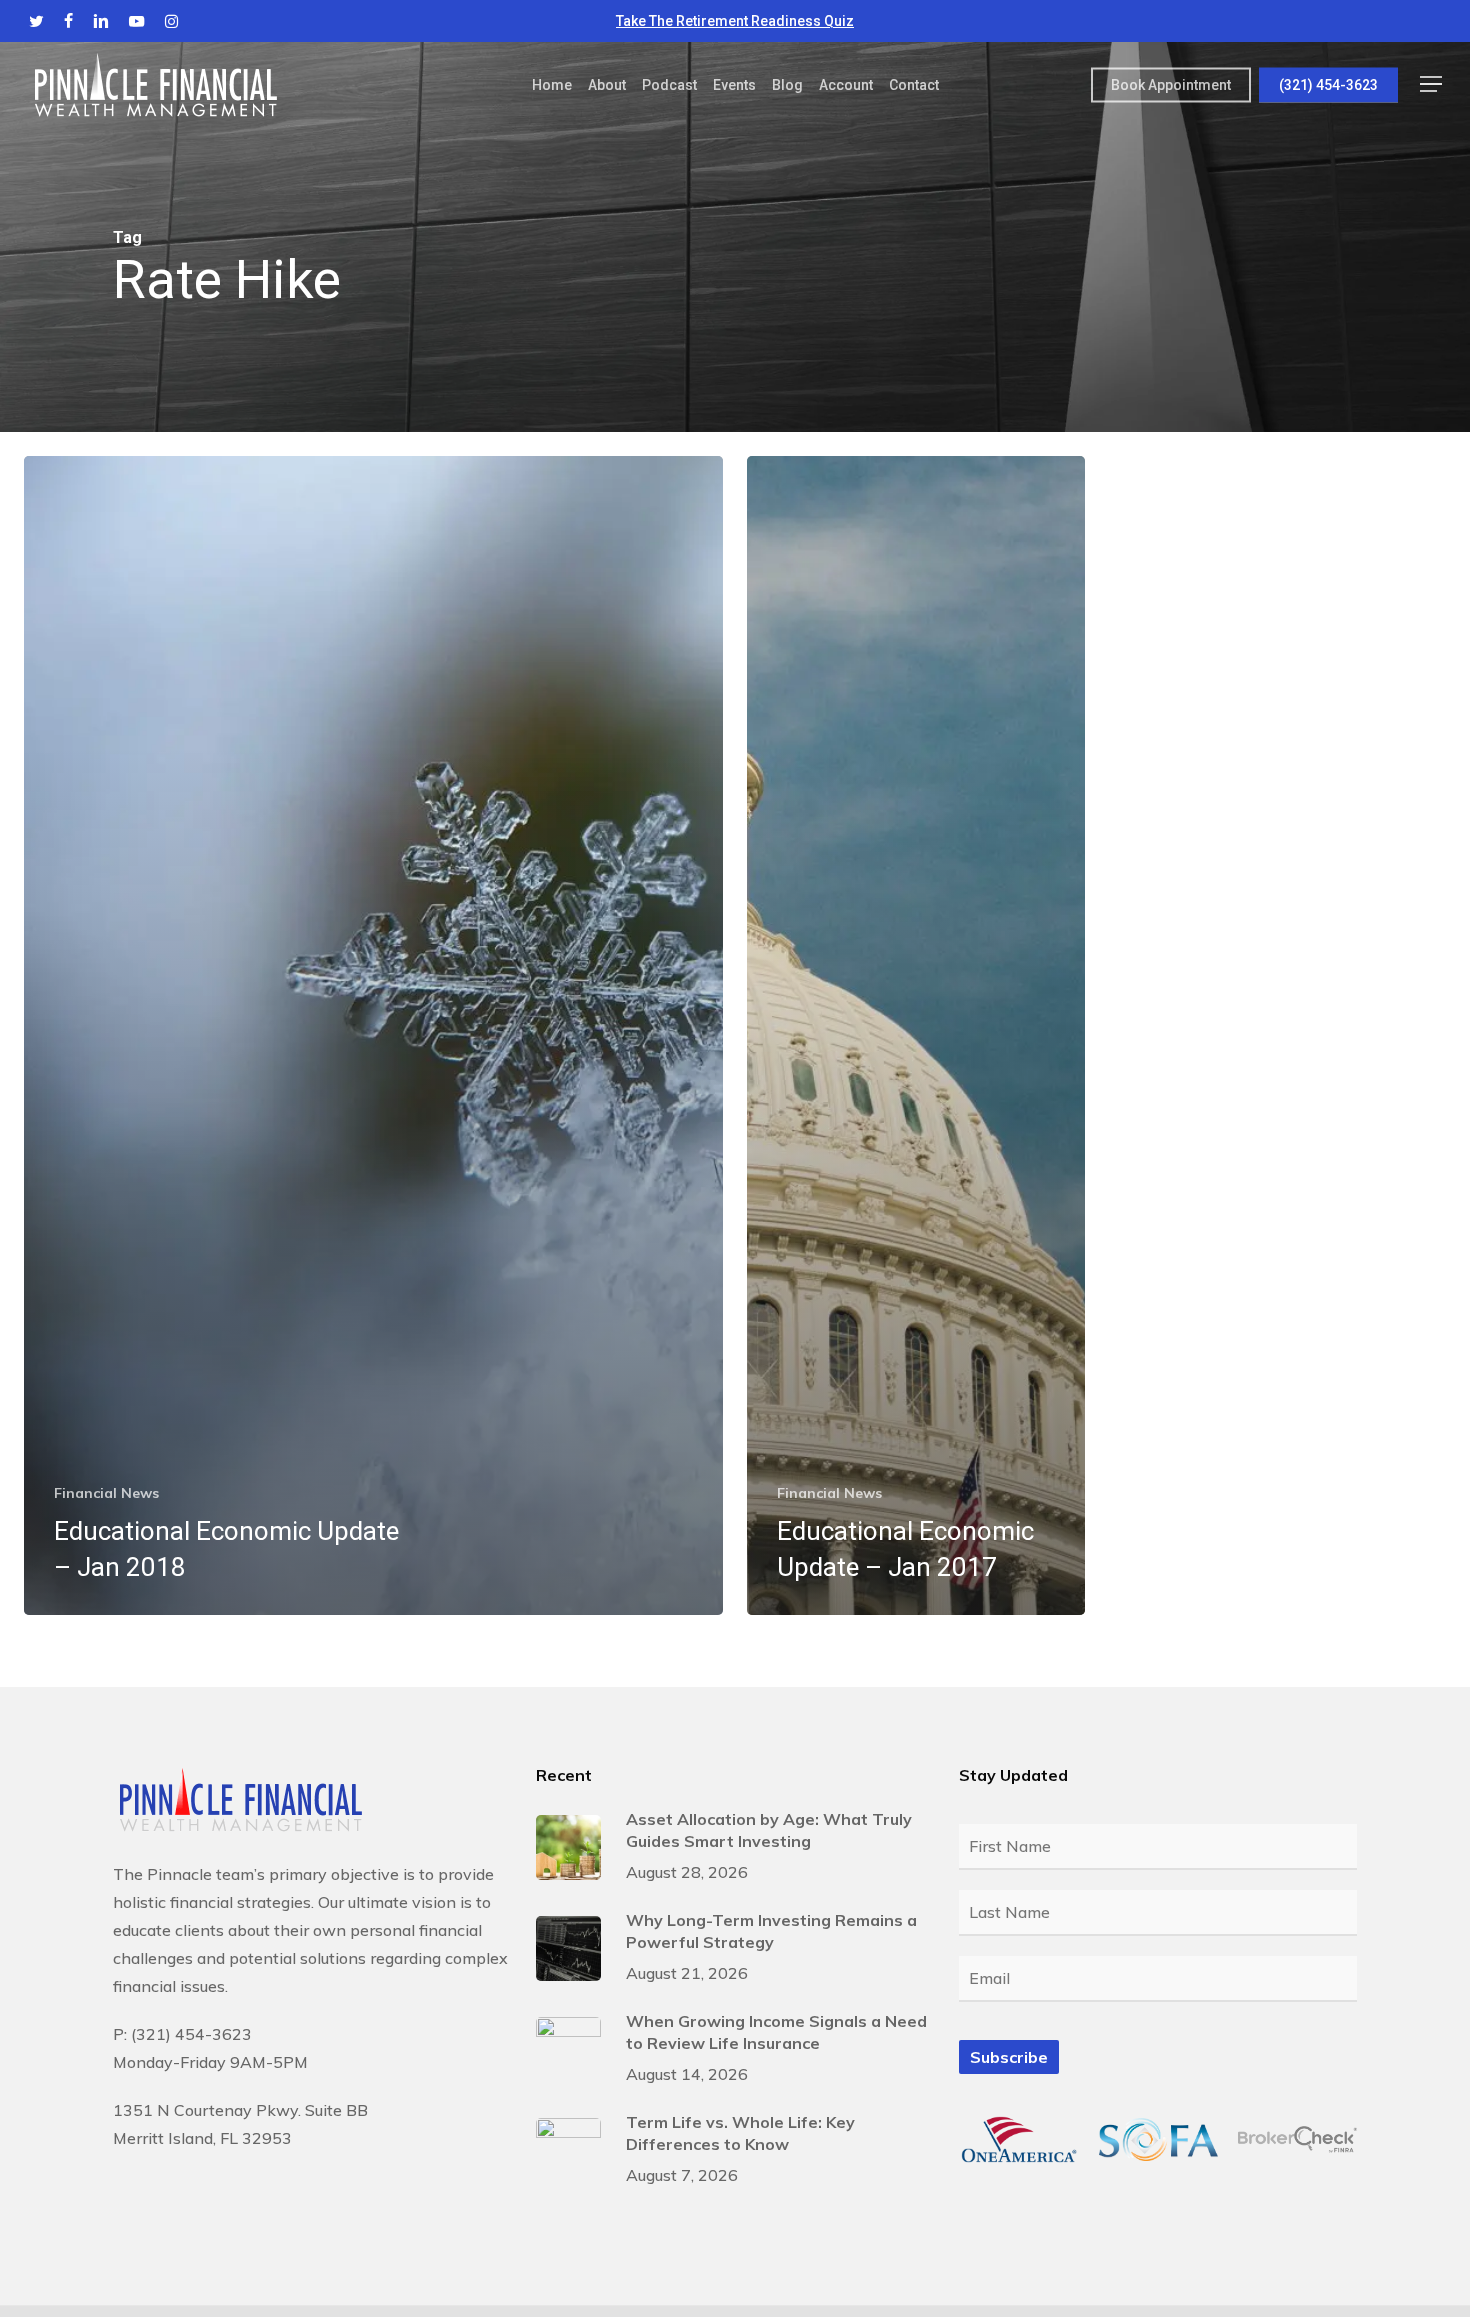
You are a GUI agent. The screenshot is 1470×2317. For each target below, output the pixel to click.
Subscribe (1009, 2057)
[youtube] (137, 21)
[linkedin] (101, 21)
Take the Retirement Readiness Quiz (735, 21)
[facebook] (68, 21)
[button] (1431, 84)
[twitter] (36, 21)
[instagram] (171, 21)
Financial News (106, 1493)
